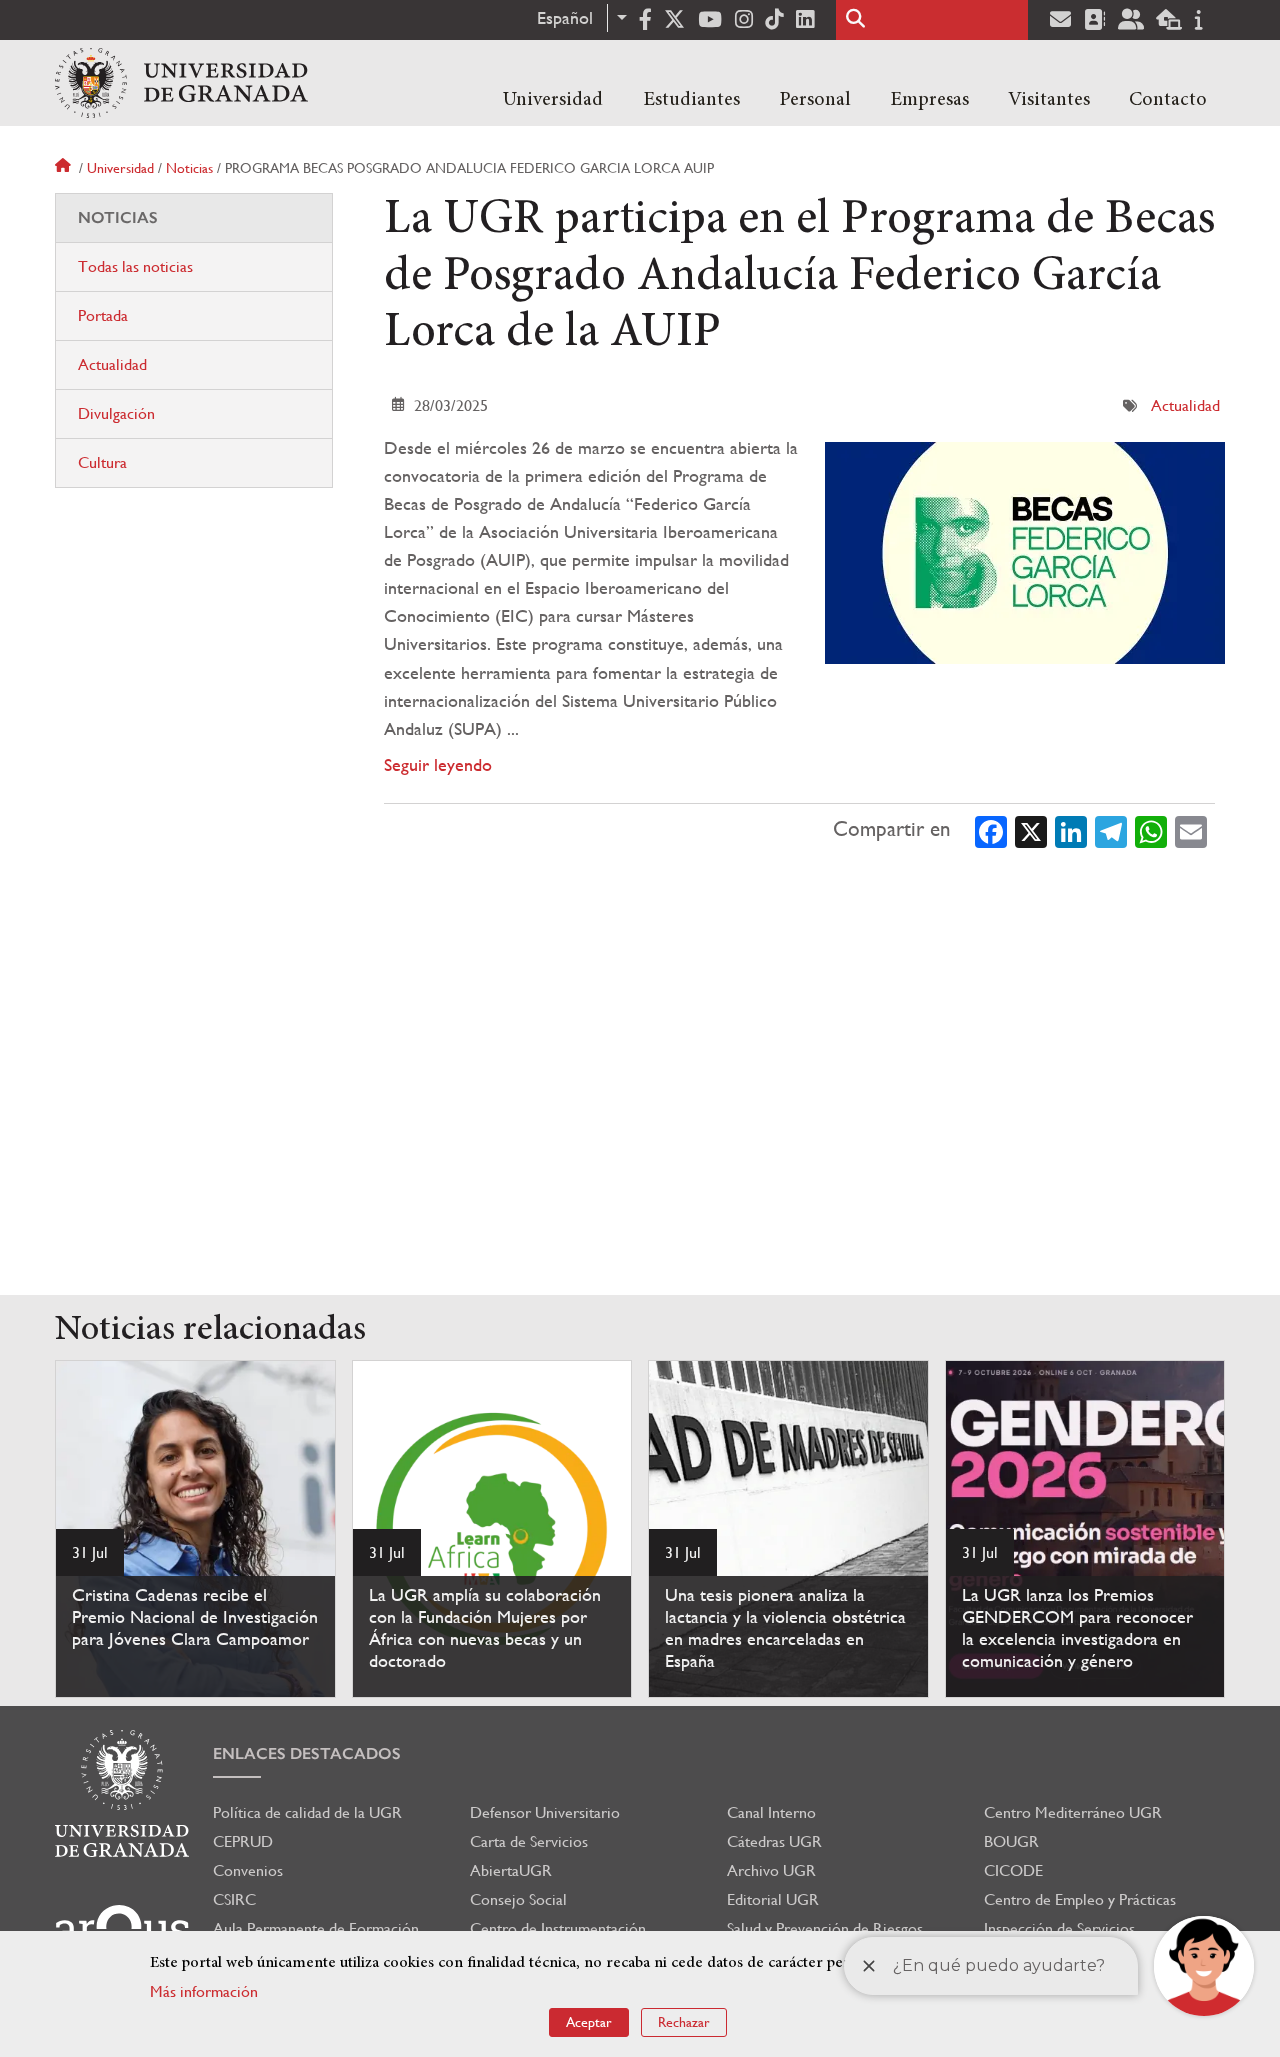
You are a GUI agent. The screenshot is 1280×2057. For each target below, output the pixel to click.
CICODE (1013, 1870)
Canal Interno (771, 1812)
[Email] (1191, 830)
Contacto (1168, 100)
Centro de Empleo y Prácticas (1080, 1899)
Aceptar (589, 2022)
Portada (103, 315)
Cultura (102, 462)
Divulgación (116, 413)
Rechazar (684, 2022)
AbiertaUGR (511, 1870)
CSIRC (234, 1899)
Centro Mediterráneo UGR (1073, 1812)
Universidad (553, 100)
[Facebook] (991, 830)
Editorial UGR (773, 1899)
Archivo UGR (771, 1870)
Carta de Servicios (529, 1841)
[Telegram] (1111, 830)
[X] (1031, 830)
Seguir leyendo (438, 764)
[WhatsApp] (1151, 830)
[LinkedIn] (1071, 830)
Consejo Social (518, 1899)
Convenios (248, 1870)
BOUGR (1011, 1841)
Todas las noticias (135, 266)
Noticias (189, 168)
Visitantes (1049, 100)
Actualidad (1185, 405)
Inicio (65, 168)
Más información (204, 1991)
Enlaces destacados (307, 1753)
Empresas (929, 100)
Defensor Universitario (545, 1812)
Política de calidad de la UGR (307, 1812)
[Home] (181, 83)
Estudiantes (691, 100)
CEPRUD (243, 1841)
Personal (815, 100)
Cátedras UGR (774, 1841)
